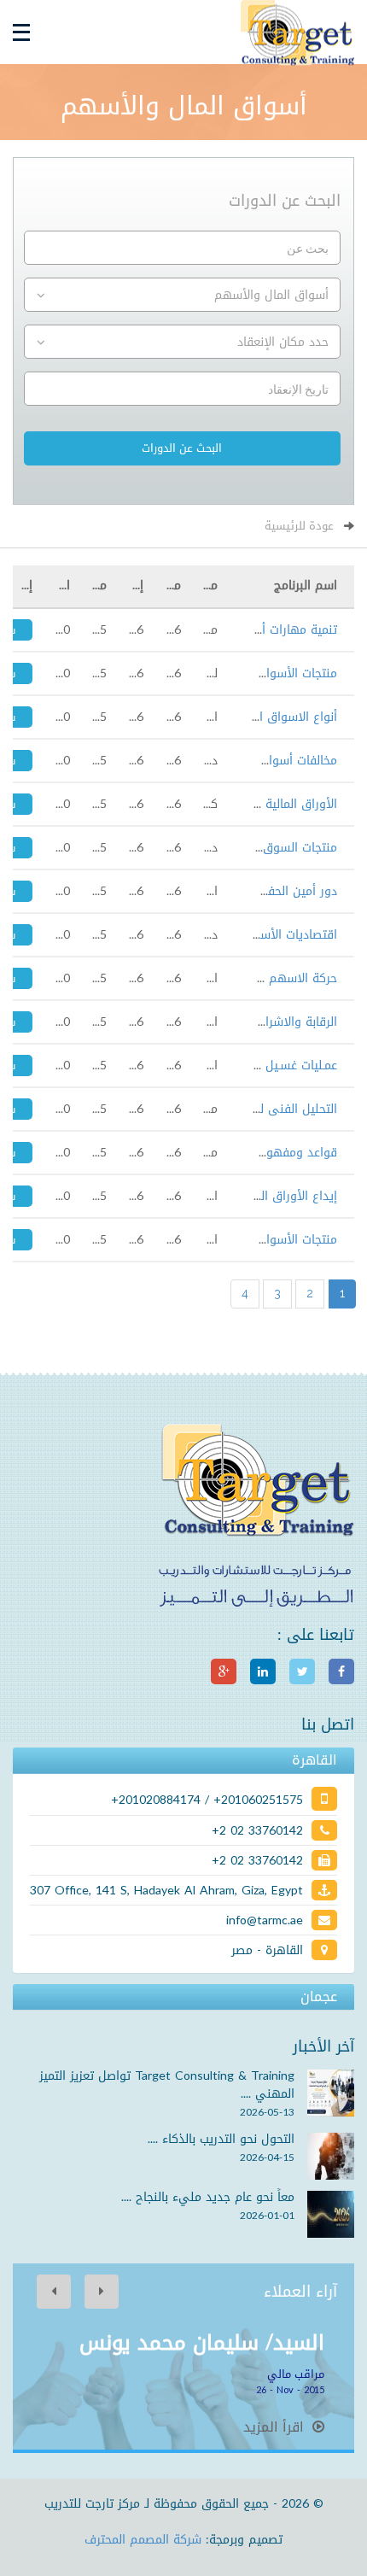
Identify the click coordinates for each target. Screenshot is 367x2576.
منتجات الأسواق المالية (279, 673)
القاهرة (315, 1760)
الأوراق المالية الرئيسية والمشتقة (251, 804)
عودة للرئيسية (299, 526)
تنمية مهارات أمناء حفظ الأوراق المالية (237, 630)
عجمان (319, 1997)
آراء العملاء (300, 2292)
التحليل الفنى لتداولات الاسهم (258, 1109)
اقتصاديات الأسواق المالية (271, 935)
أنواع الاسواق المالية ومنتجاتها (257, 717)
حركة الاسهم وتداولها (279, 978)
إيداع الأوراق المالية (287, 1196)
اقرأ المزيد (276, 2427)
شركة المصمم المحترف (143, 2540)
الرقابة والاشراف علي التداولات (257, 1022)
